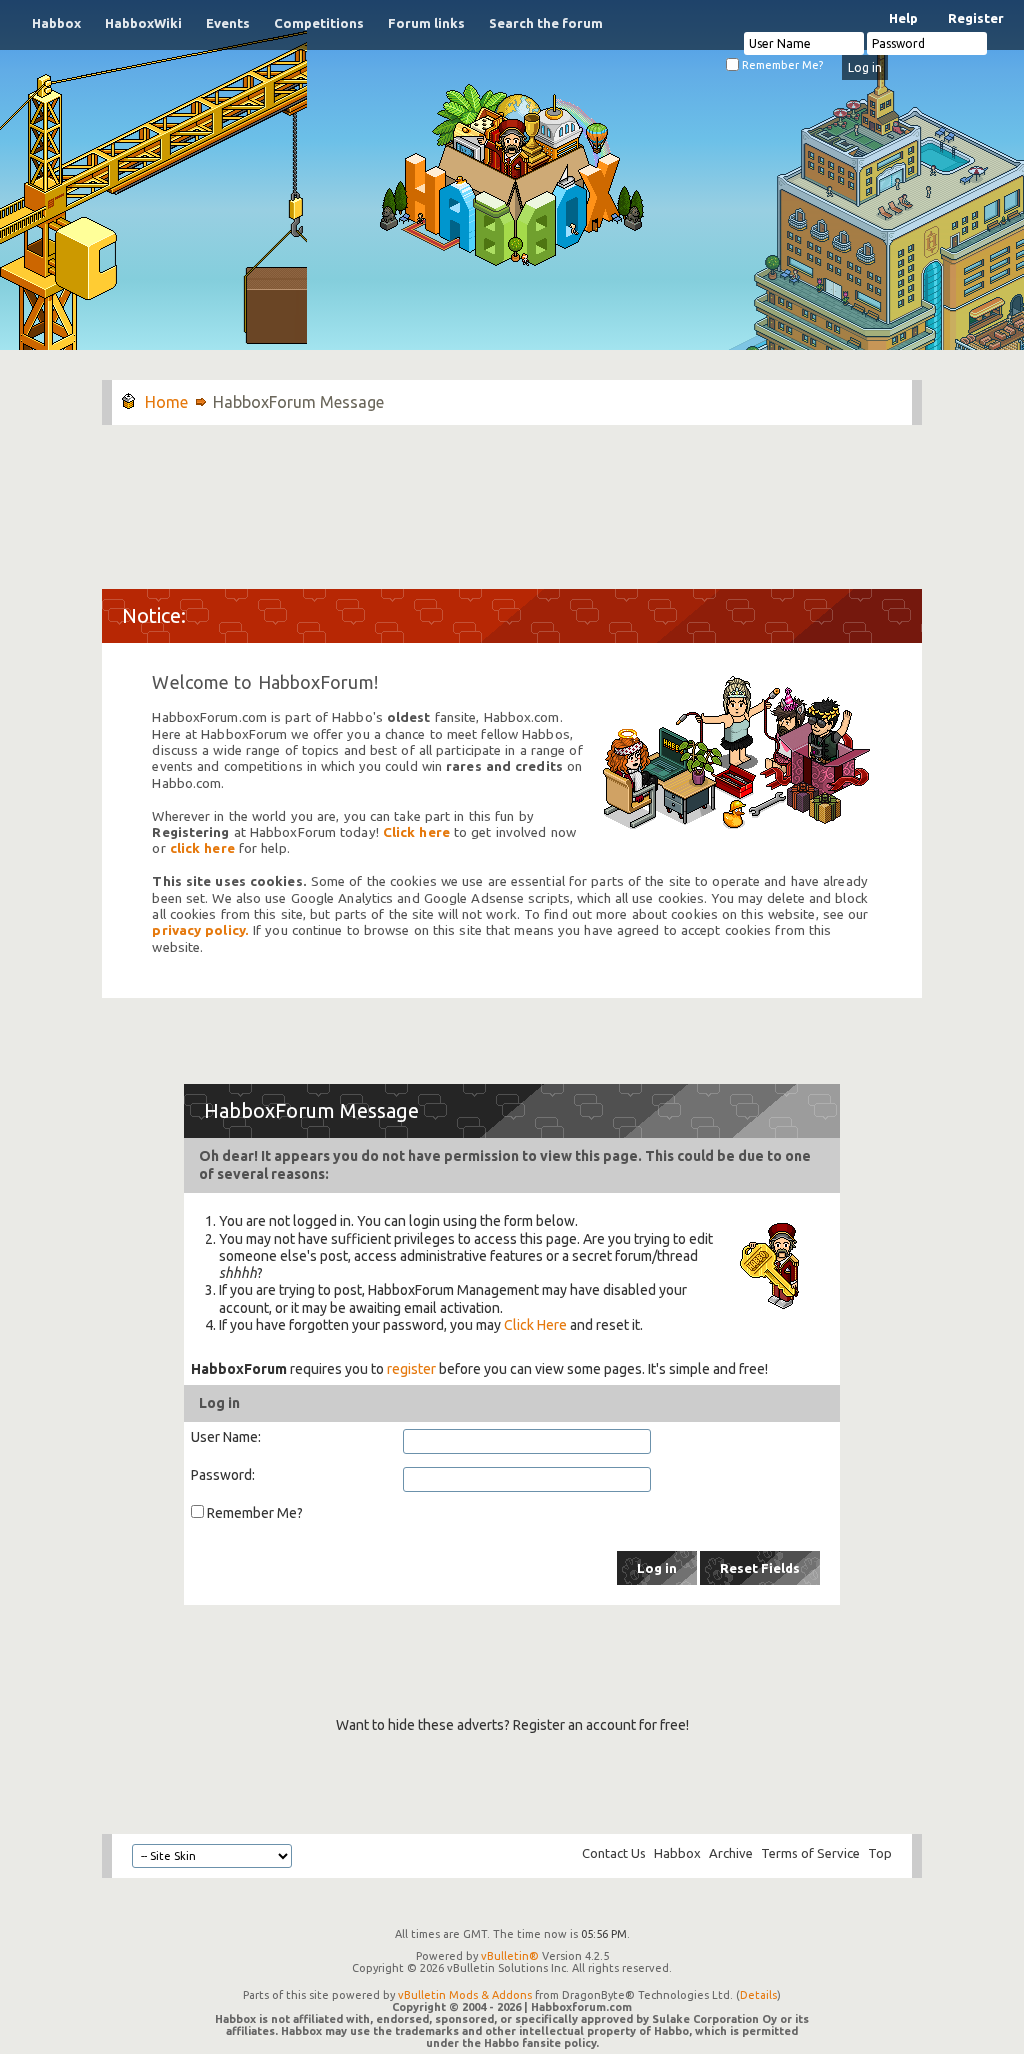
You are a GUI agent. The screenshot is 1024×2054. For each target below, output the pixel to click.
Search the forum (546, 23)
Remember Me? (781, 65)
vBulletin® (510, 1956)
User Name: (226, 1437)
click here (202, 848)
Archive (731, 1853)
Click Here (535, 1325)
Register (976, 18)
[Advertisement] (512, 497)
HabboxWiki (143, 23)
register (411, 1369)
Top (880, 1853)
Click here (416, 832)
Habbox (56, 23)
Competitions (319, 23)
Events (228, 23)
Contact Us (614, 1853)
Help (903, 18)
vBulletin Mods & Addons (465, 1995)
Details (758, 1995)
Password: (223, 1475)
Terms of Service (810, 1853)
